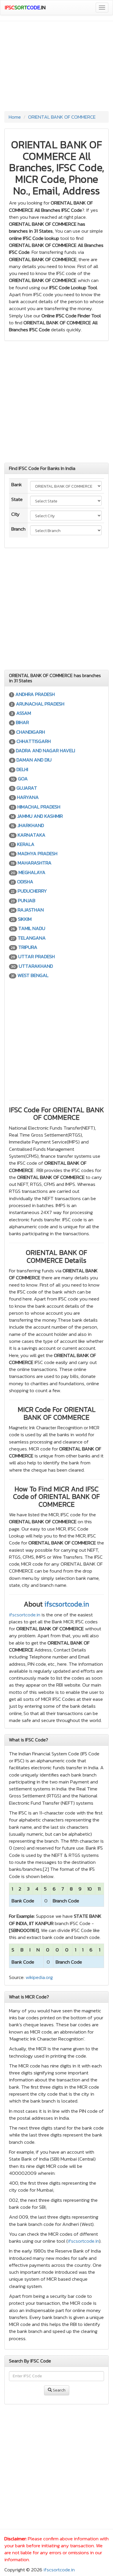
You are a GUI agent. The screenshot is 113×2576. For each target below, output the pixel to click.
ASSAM (24, 713)
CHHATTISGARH (34, 741)
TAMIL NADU (32, 928)
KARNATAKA (32, 835)
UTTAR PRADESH (37, 956)
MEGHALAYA (32, 872)
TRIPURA (28, 947)
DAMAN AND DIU (34, 760)
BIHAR (22, 722)
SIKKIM (25, 919)
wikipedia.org (39, 1977)
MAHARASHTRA (35, 863)
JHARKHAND (31, 825)
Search (59, 2390)
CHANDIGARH (31, 732)
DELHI (22, 769)
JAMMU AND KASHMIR (40, 816)
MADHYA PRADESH (38, 853)
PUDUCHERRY (32, 891)
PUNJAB (27, 900)
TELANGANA (32, 938)
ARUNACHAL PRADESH (40, 704)
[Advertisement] (57, 68)
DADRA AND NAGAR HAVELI (45, 750)
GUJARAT (27, 788)
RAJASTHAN (31, 910)
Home (15, 117)
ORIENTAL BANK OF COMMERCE (62, 117)
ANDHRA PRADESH (35, 694)
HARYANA (28, 797)
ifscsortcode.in (67, 1604)
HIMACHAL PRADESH (39, 807)
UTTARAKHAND (36, 966)
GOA (23, 779)
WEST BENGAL (33, 975)
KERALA (26, 844)
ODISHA (25, 882)
